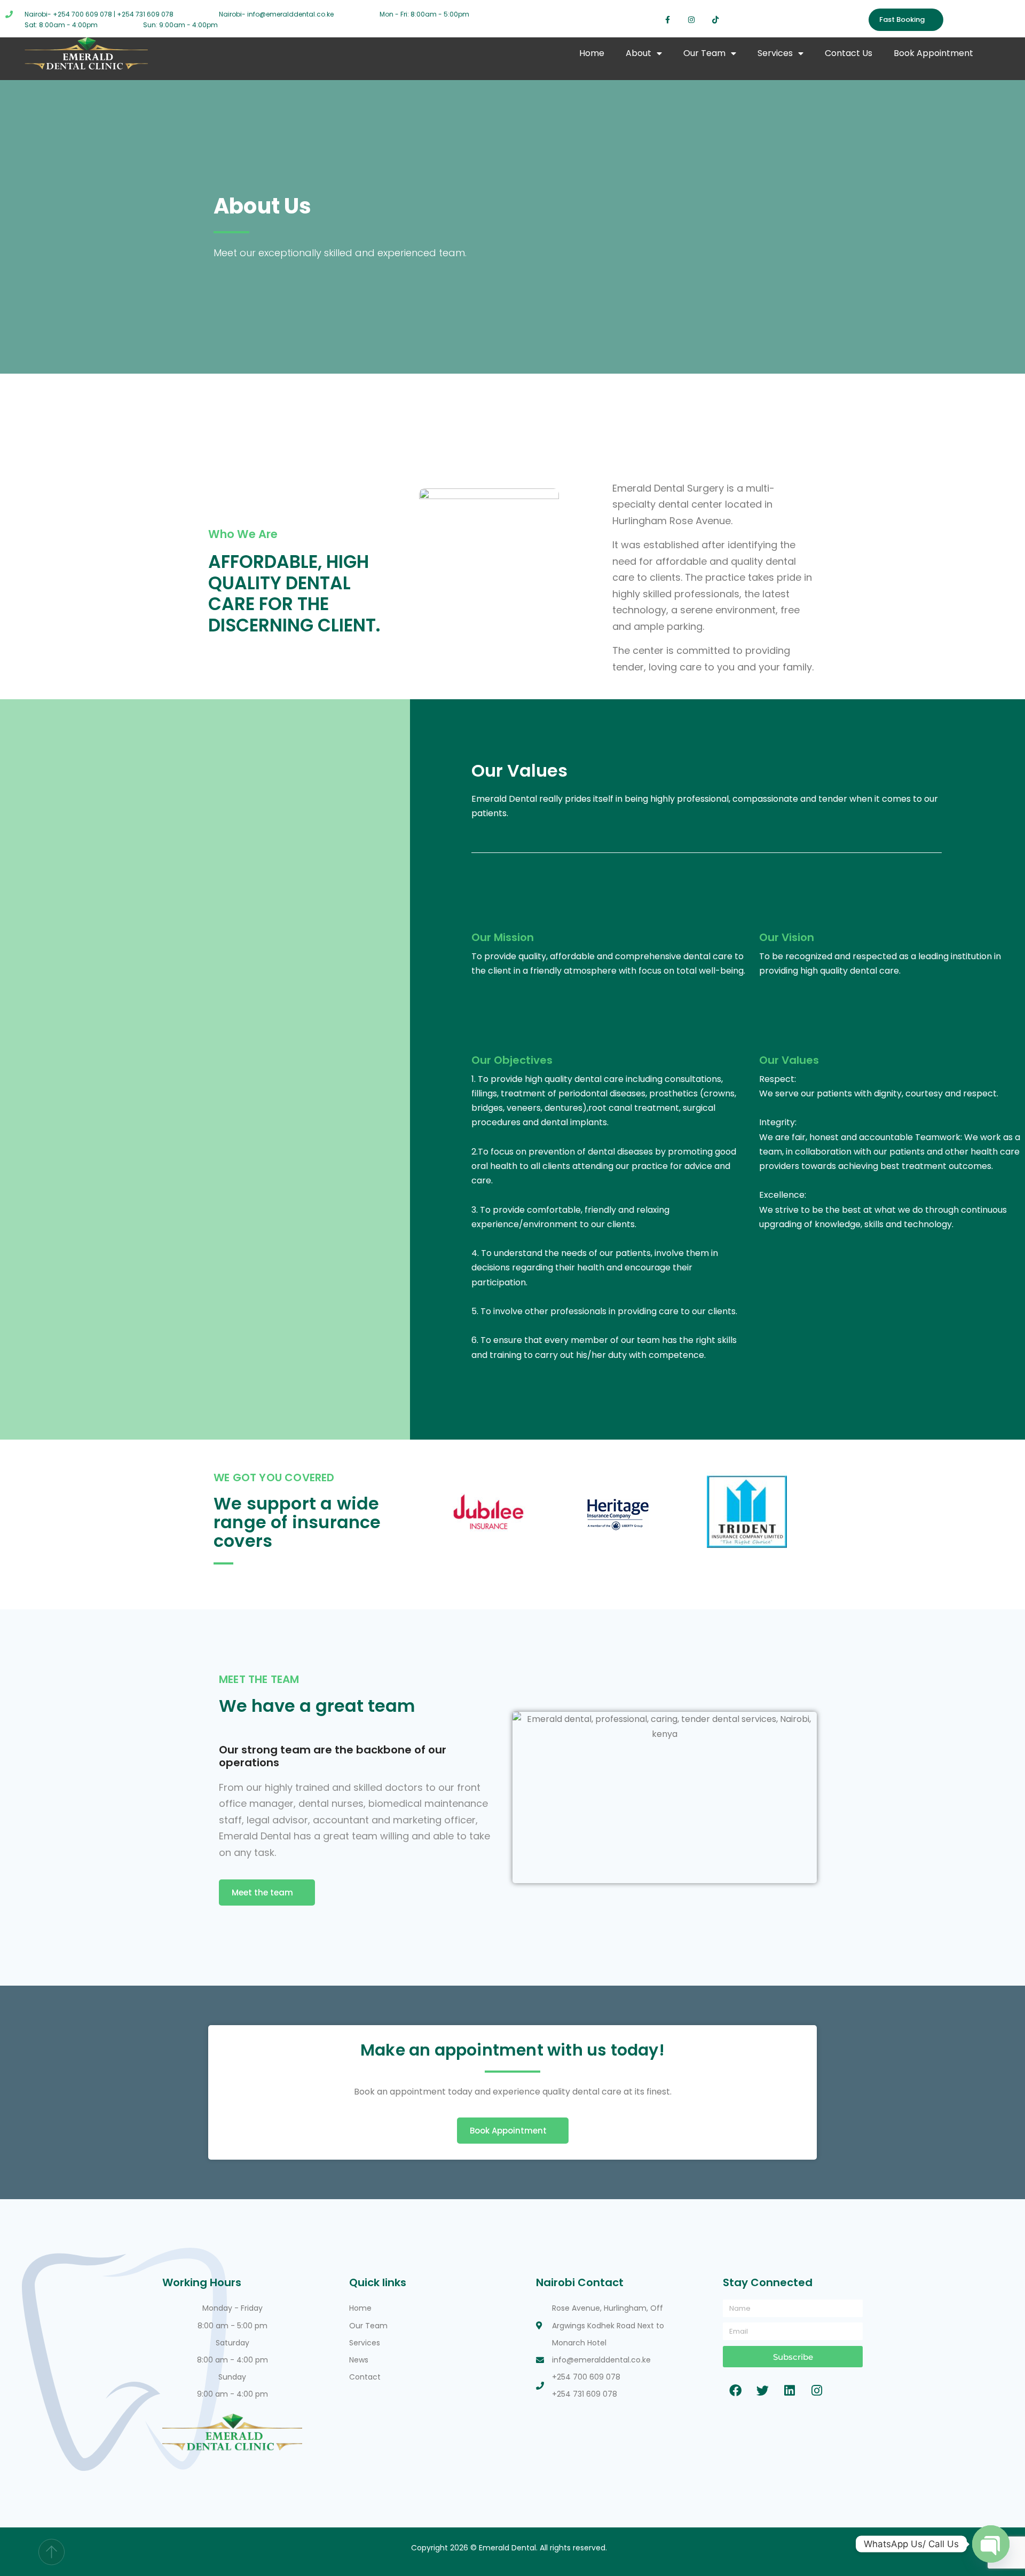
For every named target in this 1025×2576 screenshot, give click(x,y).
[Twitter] (762, 2390)
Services (775, 53)
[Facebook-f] (668, 20)
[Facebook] (735, 2390)
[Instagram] (692, 20)
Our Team (704, 53)
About (638, 53)
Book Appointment (933, 53)
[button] (434, 1514)
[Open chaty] (991, 2544)
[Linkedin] (790, 2390)
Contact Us (849, 53)
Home (592, 53)
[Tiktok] (716, 20)
